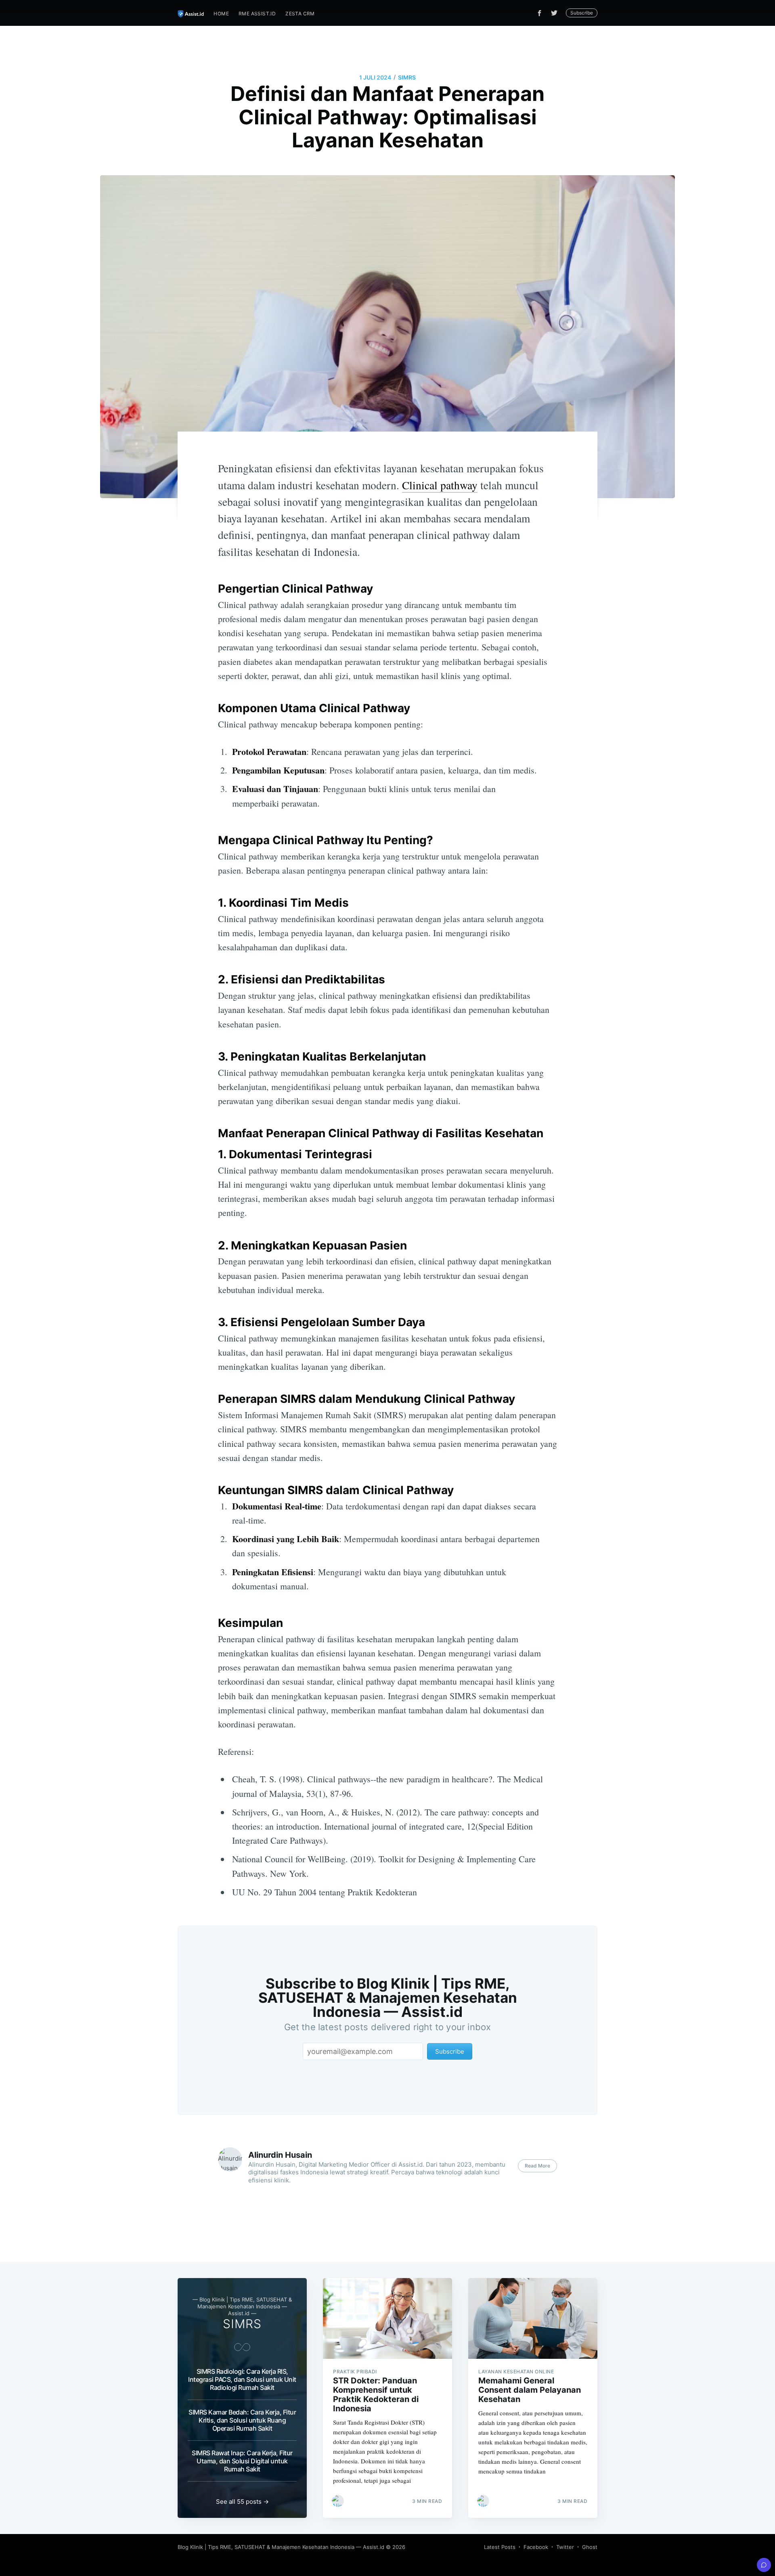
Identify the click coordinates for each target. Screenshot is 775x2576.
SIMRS (407, 77)
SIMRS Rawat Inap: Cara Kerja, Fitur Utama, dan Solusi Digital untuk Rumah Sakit (242, 2461)
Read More (537, 2166)
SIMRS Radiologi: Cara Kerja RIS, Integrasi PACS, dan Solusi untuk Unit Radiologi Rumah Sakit (242, 2379)
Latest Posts (500, 2547)
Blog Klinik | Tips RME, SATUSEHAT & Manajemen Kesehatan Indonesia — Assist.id (281, 2547)
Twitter (565, 2547)
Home (221, 14)
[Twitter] (556, 13)
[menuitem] (221, 14)
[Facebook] (539, 13)
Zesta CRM (300, 14)
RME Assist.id (257, 14)
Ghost (590, 2547)
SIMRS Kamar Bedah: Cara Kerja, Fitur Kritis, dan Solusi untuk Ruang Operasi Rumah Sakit (242, 2420)
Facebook (536, 2547)
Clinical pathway (440, 485)
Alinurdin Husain (280, 2155)
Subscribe (582, 13)
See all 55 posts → (242, 2502)
